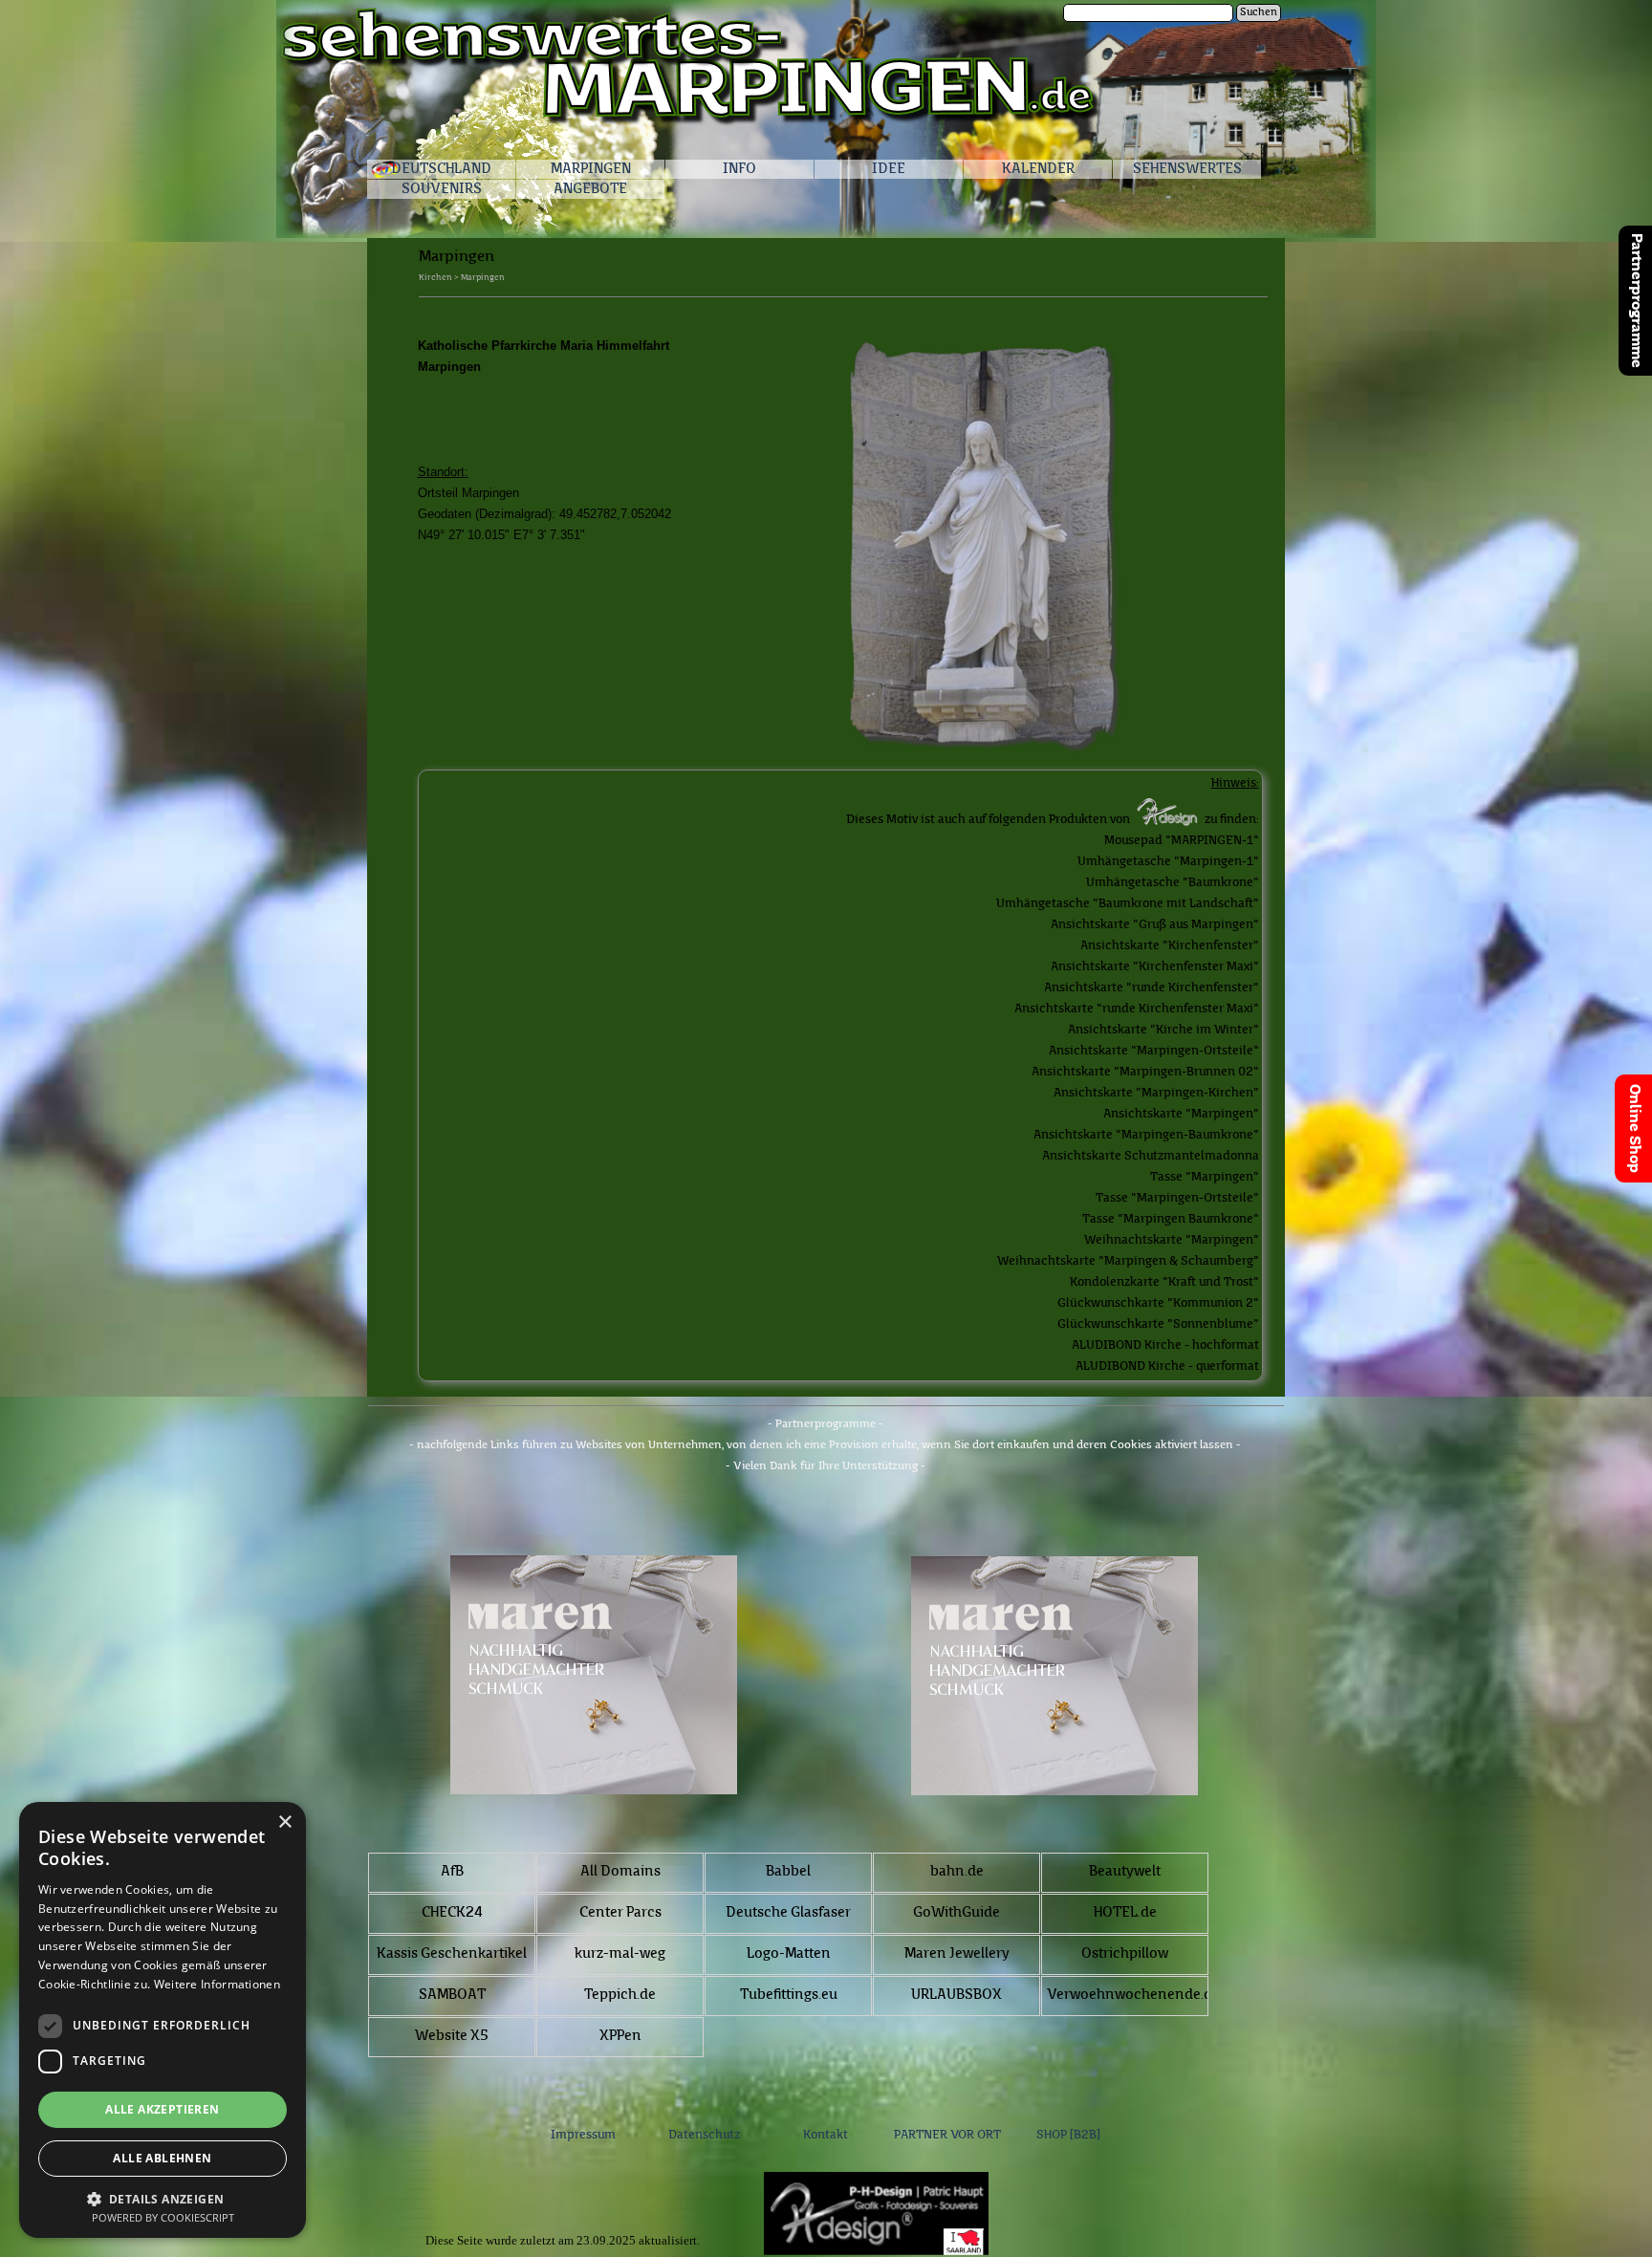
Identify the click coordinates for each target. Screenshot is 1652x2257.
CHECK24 (452, 1913)
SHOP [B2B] (1068, 2135)
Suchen (1259, 13)
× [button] (284, 1823)
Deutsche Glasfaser (788, 1913)
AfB (452, 1872)
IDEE (889, 170)
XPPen (620, 2037)
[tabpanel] (843, 311)
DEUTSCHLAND (441, 170)
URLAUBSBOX (956, 1996)
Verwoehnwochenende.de (1133, 1996)
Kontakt (826, 2135)
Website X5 (452, 2037)
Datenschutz (704, 2135)
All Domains (620, 1872)
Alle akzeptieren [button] (162, 2109)
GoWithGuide (956, 1913)
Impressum (583, 2135)
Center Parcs (620, 1913)
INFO (739, 170)
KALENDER (1038, 170)
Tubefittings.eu (789, 1996)
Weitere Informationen (217, 1984)
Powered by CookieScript (163, 2217)
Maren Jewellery (957, 1954)
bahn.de (957, 1872)
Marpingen (483, 278)
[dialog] (163, 2020)
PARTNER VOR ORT (947, 2135)
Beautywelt (1125, 1872)
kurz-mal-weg (620, 1954)
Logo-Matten (789, 1954)
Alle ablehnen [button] (162, 2158)
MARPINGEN (591, 170)
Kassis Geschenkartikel (452, 1954)
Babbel (788, 1872)
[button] (163, 2197)
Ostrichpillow (1125, 1954)
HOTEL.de (1125, 1913)
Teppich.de (620, 1996)
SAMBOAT (452, 1996)
